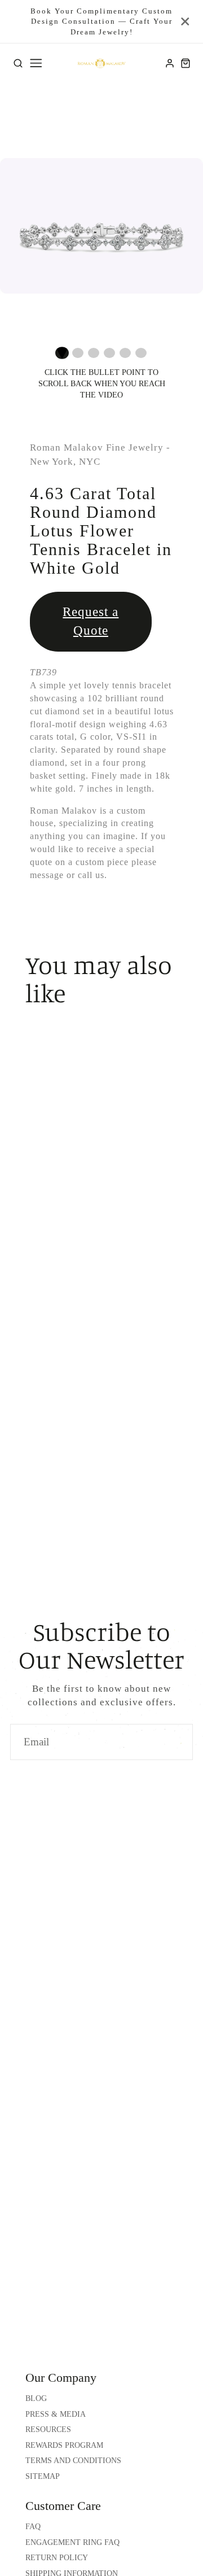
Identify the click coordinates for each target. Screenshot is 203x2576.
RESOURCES (48, 2429)
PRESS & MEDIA (56, 2414)
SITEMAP (43, 2476)
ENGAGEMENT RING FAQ (72, 2542)
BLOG (36, 2398)
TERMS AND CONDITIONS (73, 2461)
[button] (62, 353)
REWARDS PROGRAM (64, 2445)
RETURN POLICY (57, 2558)
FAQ (33, 2527)
